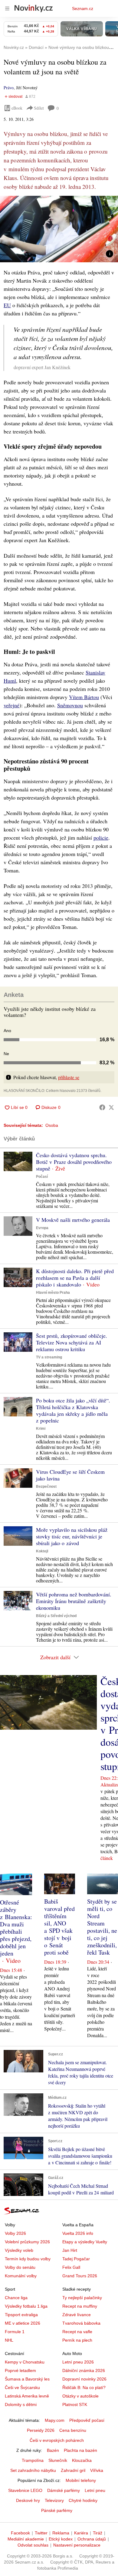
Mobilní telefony (81, 2480)
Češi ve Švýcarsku (22, 2387)
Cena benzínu (73, 2430)
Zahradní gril (73, 2470)
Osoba (52, 1125)
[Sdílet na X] (111, 1107)
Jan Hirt (70, 2250)
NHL (9, 2340)
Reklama (61, 2533)
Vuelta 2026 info (78, 2233)
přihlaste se (69, 1077)
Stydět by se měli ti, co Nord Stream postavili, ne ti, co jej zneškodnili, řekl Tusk (102, 1927)
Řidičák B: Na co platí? (84, 2387)
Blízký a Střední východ (56, 1616)
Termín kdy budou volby (28, 2259)
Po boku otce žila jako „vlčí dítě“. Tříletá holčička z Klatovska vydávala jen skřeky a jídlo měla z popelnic (73, 1410)
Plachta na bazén (80, 2450)
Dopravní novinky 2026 (84, 2379)
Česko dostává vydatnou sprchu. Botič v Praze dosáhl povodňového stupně (74, 1162)
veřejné (11, 705)
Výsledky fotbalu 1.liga (26, 2306)
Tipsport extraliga (21, 2315)
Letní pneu (95, 2490)
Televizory (54, 2500)
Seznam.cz (83, 8)
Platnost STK (75, 2404)
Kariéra (81, 2533)
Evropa (42, 1228)
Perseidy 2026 (41, 2430)
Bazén (53, 2450)
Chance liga (16, 2298)
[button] (59, 229)
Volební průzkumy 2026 (27, 2242)
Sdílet (39, 108)
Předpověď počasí (87, 2420)
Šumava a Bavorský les (27, 2379)
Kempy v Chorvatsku (25, 2362)
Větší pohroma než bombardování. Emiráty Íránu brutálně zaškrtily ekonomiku (74, 1601)
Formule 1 (15, 2332)
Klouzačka (82, 2460)
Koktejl (42, 1551)
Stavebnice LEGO (25, 2490)
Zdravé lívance (77, 2315)
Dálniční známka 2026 (84, 2370)
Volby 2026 (15, 2233)
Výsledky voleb (19, 2250)
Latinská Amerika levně (27, 2396)
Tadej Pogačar (76, 2259)
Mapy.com (55, 2420)
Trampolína (33, 2460)
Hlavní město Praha (53, 1293)
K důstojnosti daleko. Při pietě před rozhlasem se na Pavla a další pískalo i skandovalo (75, 1278)
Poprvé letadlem (20, 2370)
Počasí (42, 1177)
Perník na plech (77, 2340)
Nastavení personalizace (77, 2545)
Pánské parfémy (57, 2510)
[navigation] (7, 8)
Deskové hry (28, 2500)
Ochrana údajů (92, 2539)
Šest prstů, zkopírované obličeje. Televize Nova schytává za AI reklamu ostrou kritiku (72, 1342)
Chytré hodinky (83, 2500)
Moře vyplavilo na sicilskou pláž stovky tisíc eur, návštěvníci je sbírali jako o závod (72, 1536)
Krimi (41, 1429)
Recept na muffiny (80, 2306)
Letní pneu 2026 (78, 2362)
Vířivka (97, 2470)
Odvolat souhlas (33, 2545)
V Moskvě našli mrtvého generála (73, 1220)
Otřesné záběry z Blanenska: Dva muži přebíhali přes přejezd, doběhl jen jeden (16, 1928)
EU (7, 305)
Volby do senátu (20, 2267)
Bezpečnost (46, 1487)
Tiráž (98, 2533)
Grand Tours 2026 (80, 2276)
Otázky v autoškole (80, 2396)
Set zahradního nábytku (33, 2470)
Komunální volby (21, 2276)
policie (101, 838)
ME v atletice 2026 (23, 2323)
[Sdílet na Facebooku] (102, 1107)
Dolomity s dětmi (21, 2404)
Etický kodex (61, 2539)
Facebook (20, 2533)
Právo (9, 88)
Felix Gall (71, 2267)
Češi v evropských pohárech (57, 2440)
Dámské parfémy (64, 2490)
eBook (17, 108)
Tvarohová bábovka (81, 2323)
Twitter (41, 2533)
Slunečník (58, 2460)
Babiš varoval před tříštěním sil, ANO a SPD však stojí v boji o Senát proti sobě (59, 1927)
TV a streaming (49, 1357)
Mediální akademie (26, 2539)
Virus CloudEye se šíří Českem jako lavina (70, 1475)
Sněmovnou (70, 705)
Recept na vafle (77, 2332)
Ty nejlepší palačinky (82, 2298)
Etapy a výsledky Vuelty (85, 2242)
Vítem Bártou (84, 697)
